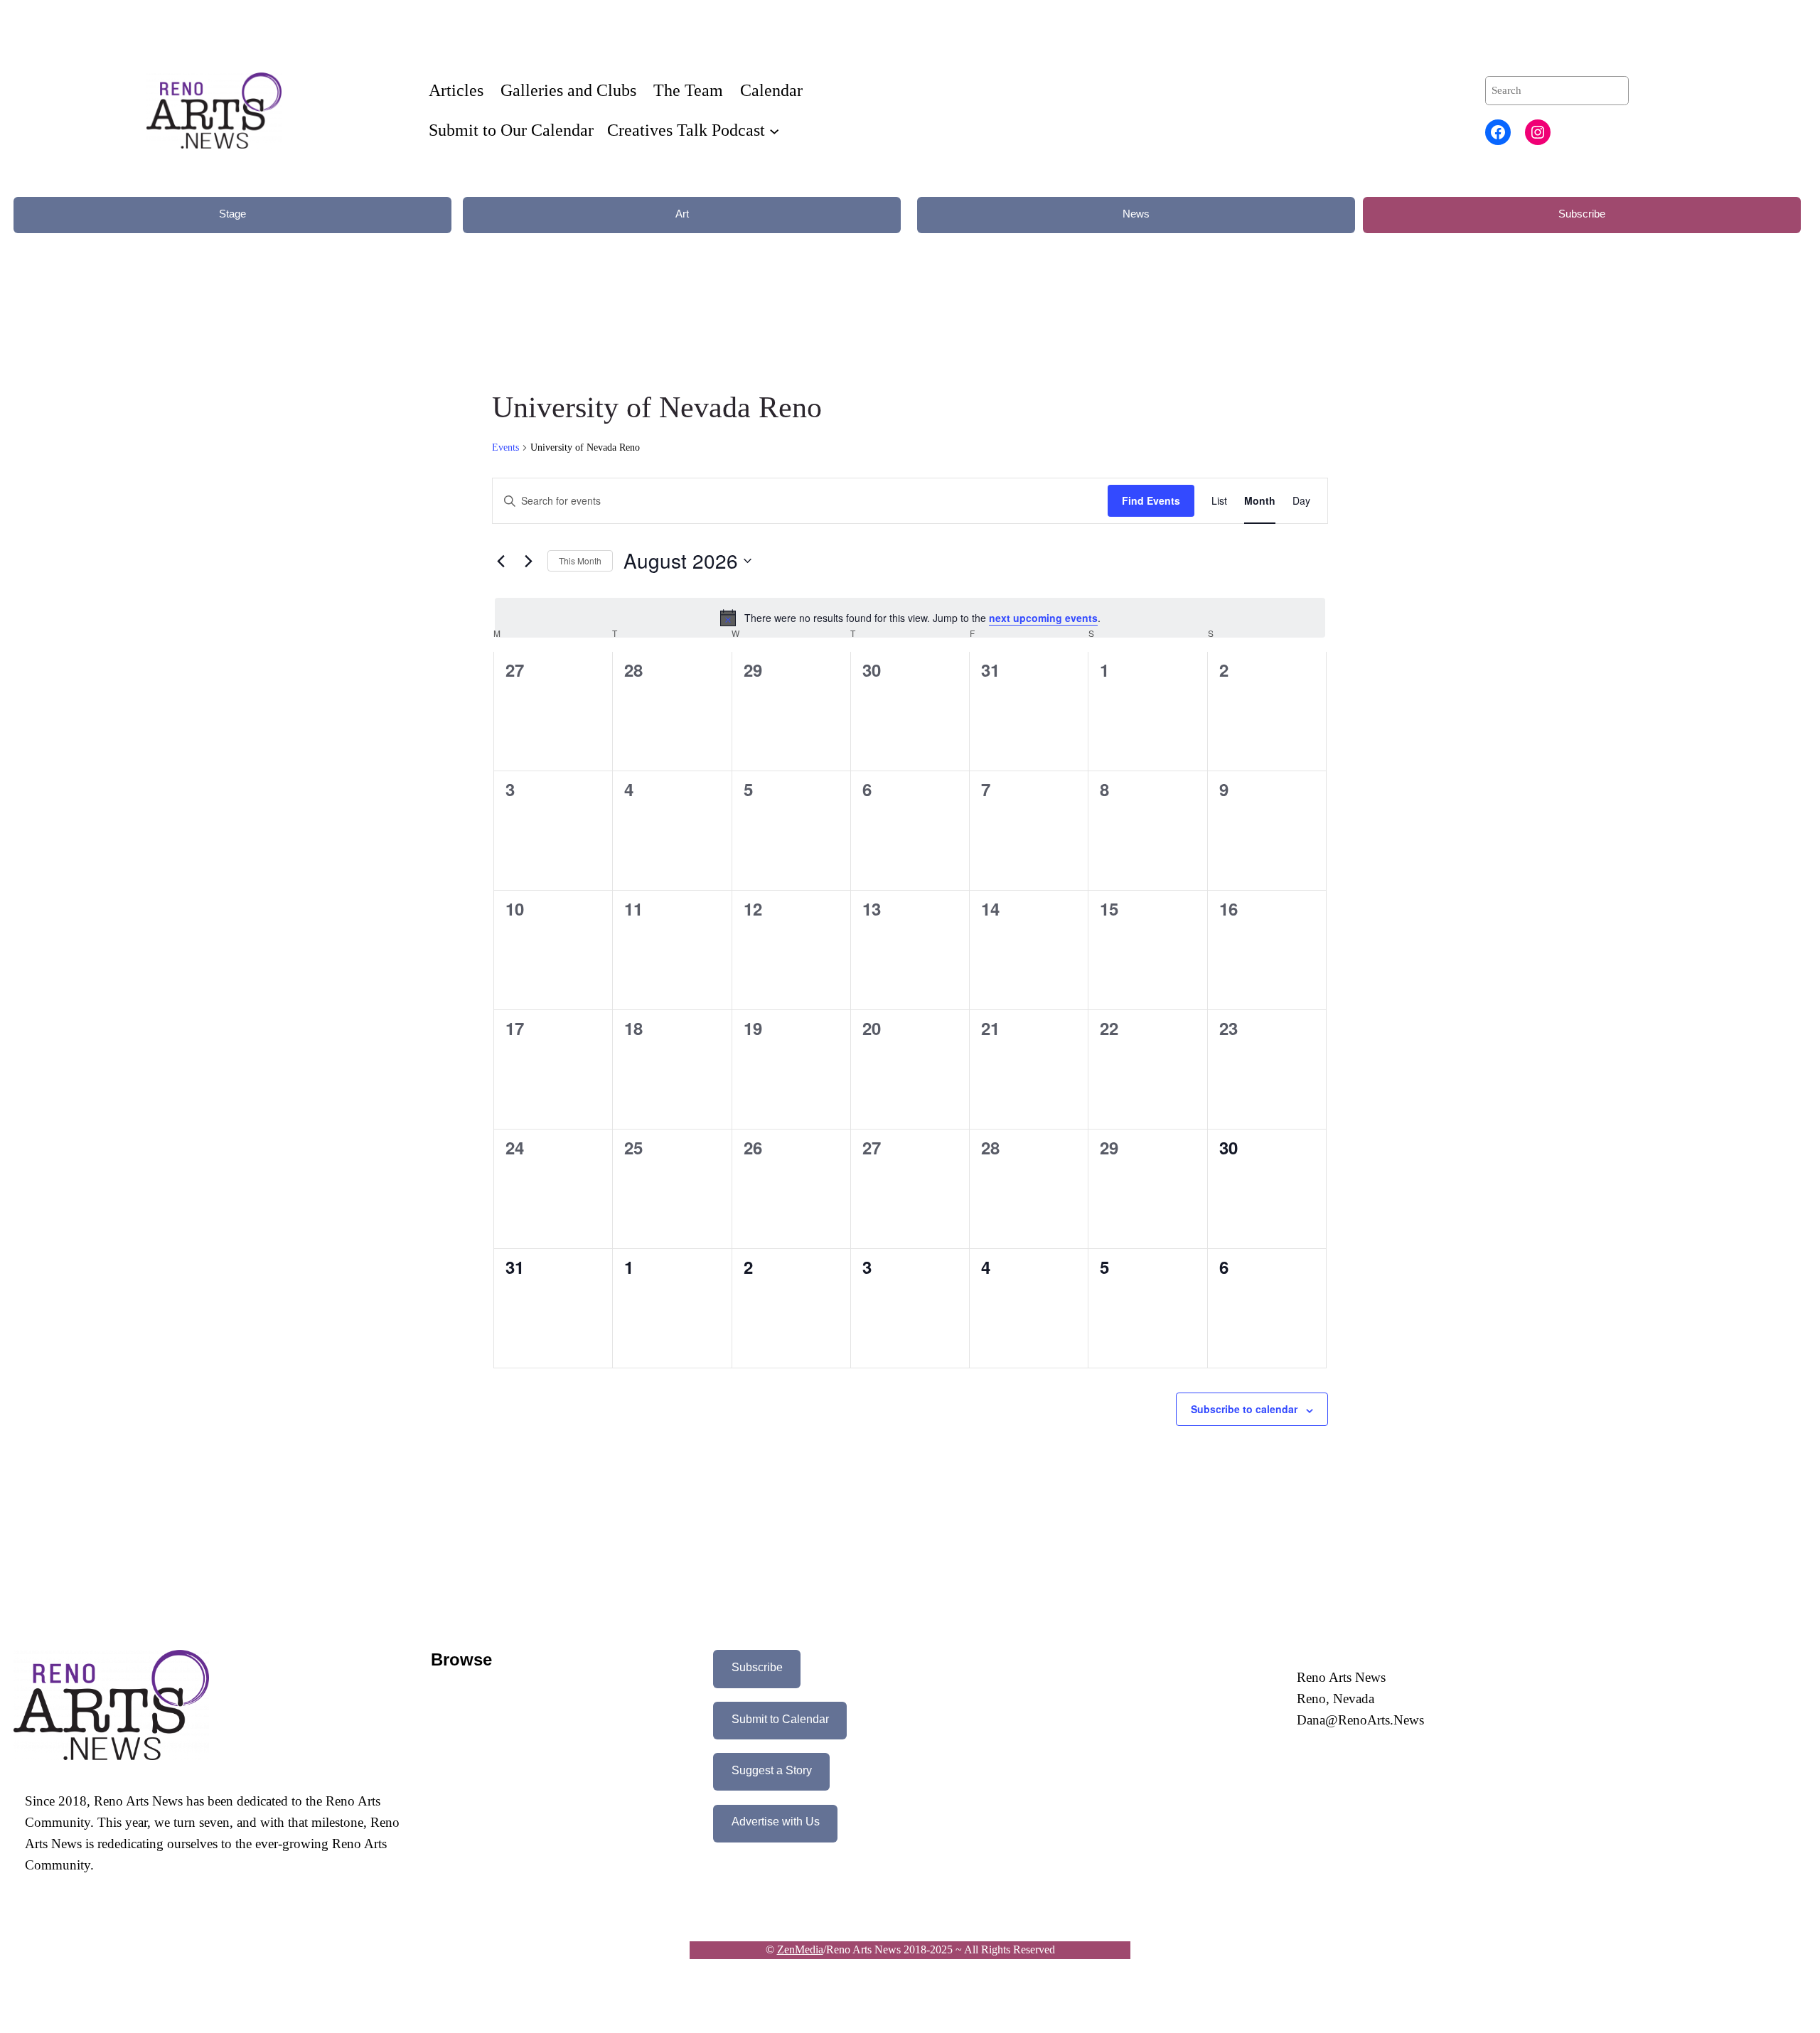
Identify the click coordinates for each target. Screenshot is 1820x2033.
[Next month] (528, 561)
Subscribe (1582, 214)
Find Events (1151, 500)
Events (505, 447)
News (1136, 214)
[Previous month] (500, 561)
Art (682, 214)
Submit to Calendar (780, 1719)
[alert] (910, 618)
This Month (580, 560)
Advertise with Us (776, 1822)
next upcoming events (1043, 618)
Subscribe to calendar (1244, 1409)
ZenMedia (800, 1949)
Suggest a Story (772, 1770)
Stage (232, 214)
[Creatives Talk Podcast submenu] (774, 130)
